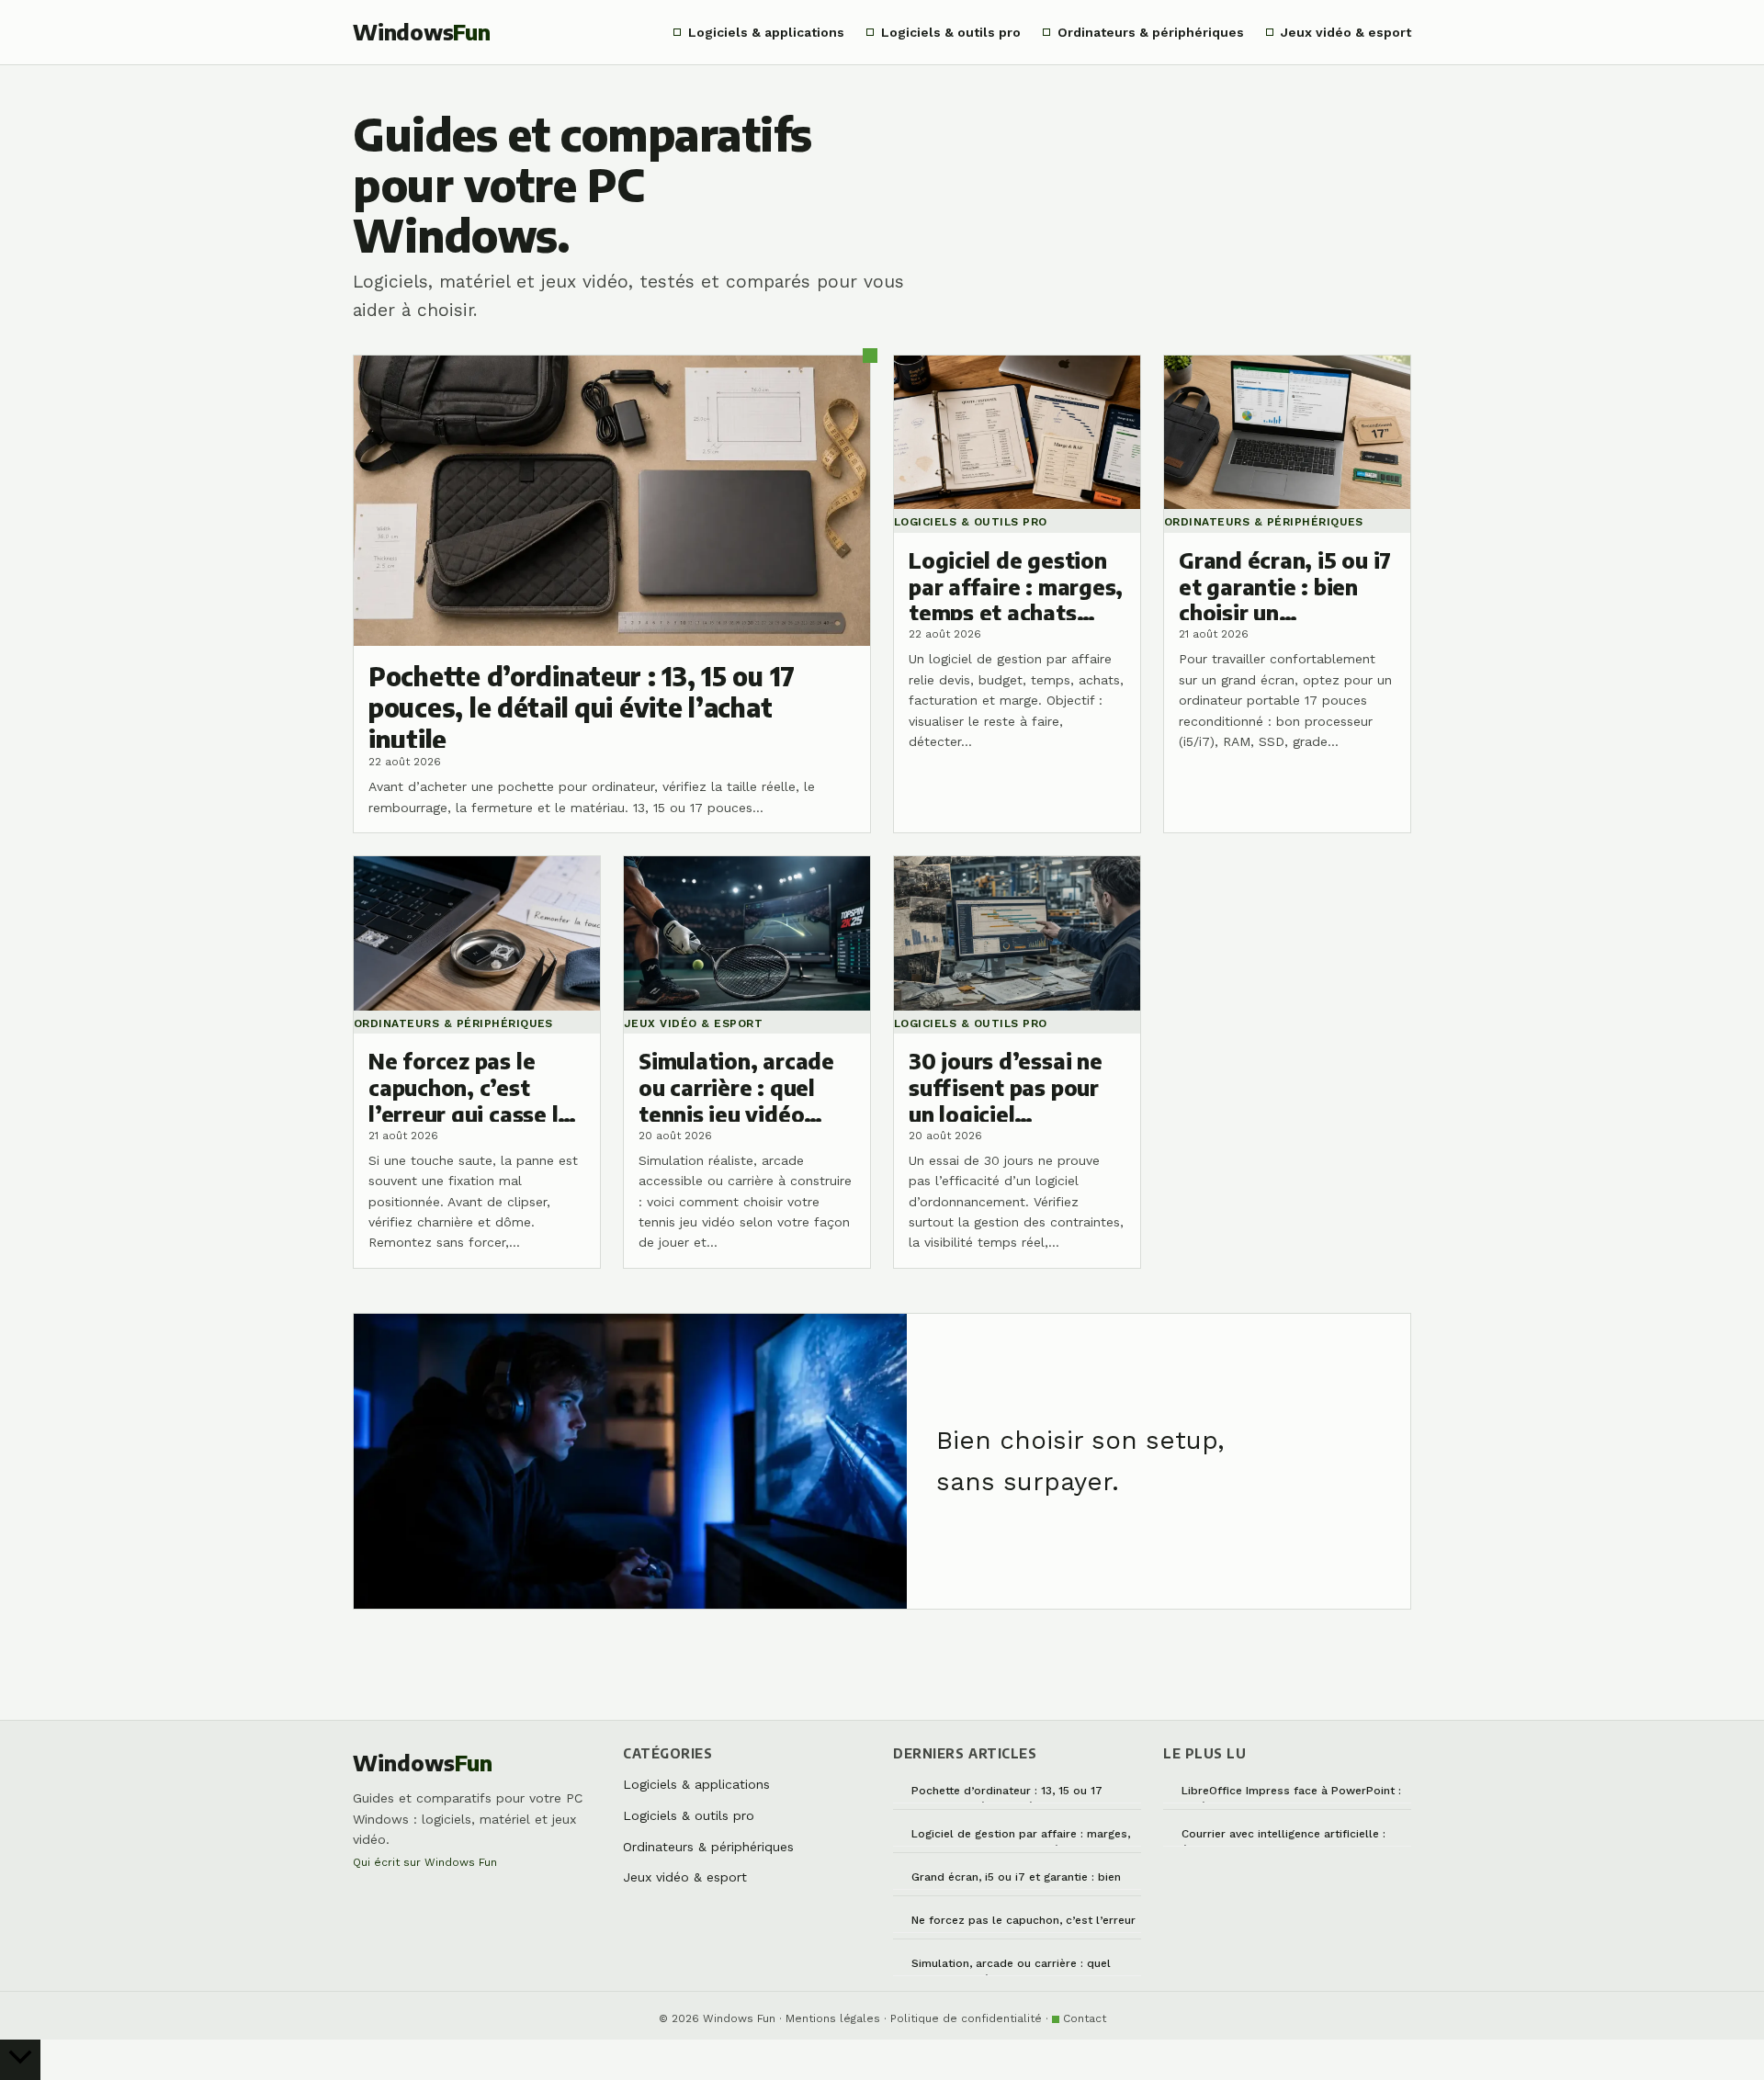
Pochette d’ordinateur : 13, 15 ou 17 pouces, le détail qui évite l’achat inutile (1021, 1794)
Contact (1085, 2018)
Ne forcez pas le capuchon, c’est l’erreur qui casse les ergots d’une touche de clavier (1023, 1923)
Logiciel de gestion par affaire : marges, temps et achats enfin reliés (1021, 1837)
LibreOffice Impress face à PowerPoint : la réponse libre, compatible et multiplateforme (1291, 1794)
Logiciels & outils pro (951, 32)
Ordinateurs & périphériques (1151, 32)
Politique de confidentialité (966, 2018)
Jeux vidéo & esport (1346, 32)
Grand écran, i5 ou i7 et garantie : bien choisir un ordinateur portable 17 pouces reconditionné (1024, 1880)
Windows (422, 32)
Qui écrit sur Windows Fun (425, 1862)
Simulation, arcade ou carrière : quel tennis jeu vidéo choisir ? (1011, 1967)
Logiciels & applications (766, 32)
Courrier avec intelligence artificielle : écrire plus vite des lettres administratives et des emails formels (1286, 1837)
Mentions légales (833, 2018)
